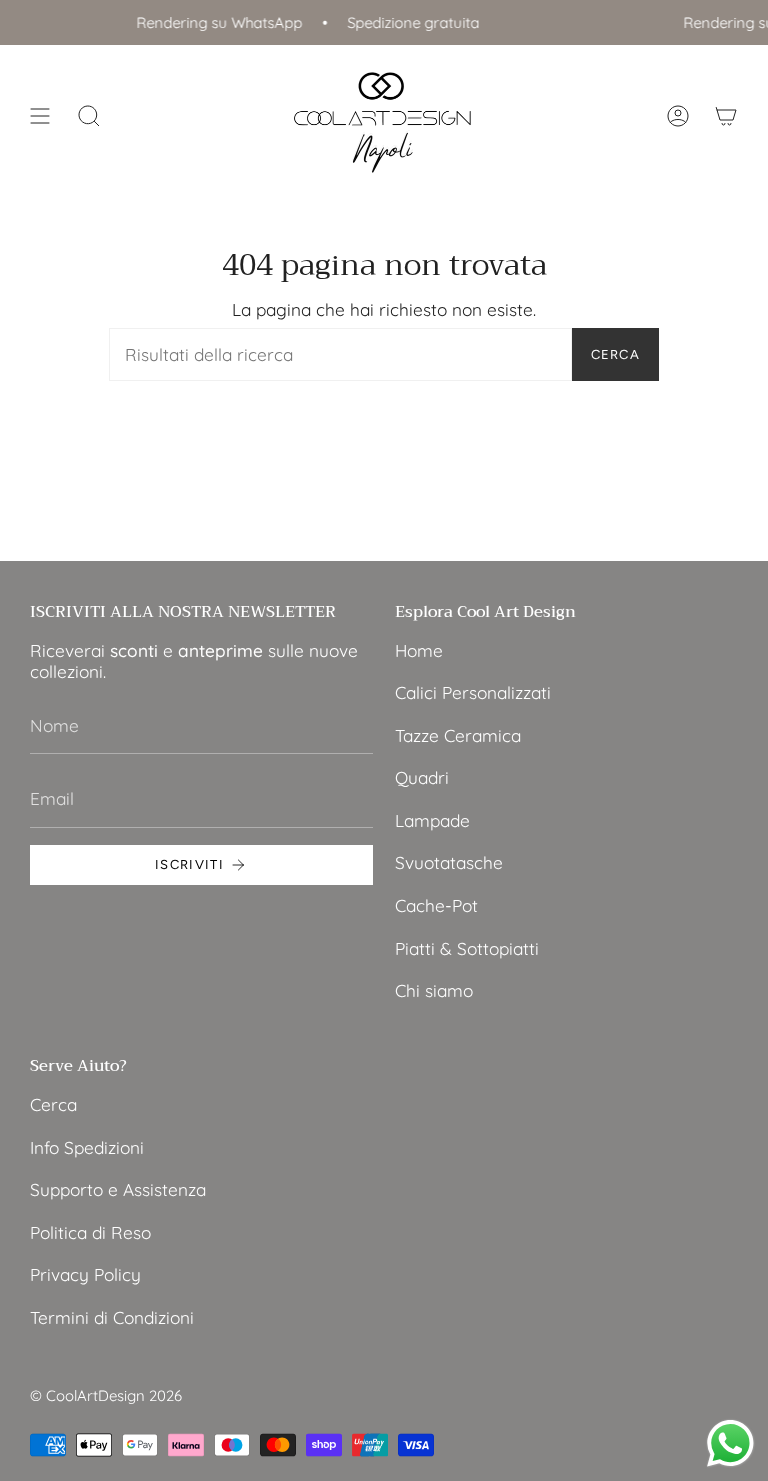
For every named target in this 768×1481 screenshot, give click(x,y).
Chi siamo (434, 990)
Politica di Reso (90, 1232)
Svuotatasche (449, 862)
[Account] (678, 116)
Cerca (616, 354)
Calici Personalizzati (473, 692)
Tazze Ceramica (458, 735)
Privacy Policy (85, 1274)
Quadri (422, 777)
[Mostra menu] (40, 116)
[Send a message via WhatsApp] (730, 1443)
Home (419, 650)
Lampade (432, 820)
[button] (89, 116)
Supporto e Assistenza (118, 1189)
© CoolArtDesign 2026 (106, 1395)
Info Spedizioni (87, 1147)
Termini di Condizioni (112, 1317)
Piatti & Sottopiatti (467, 948)
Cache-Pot (436, 905)
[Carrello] (726, 116)
